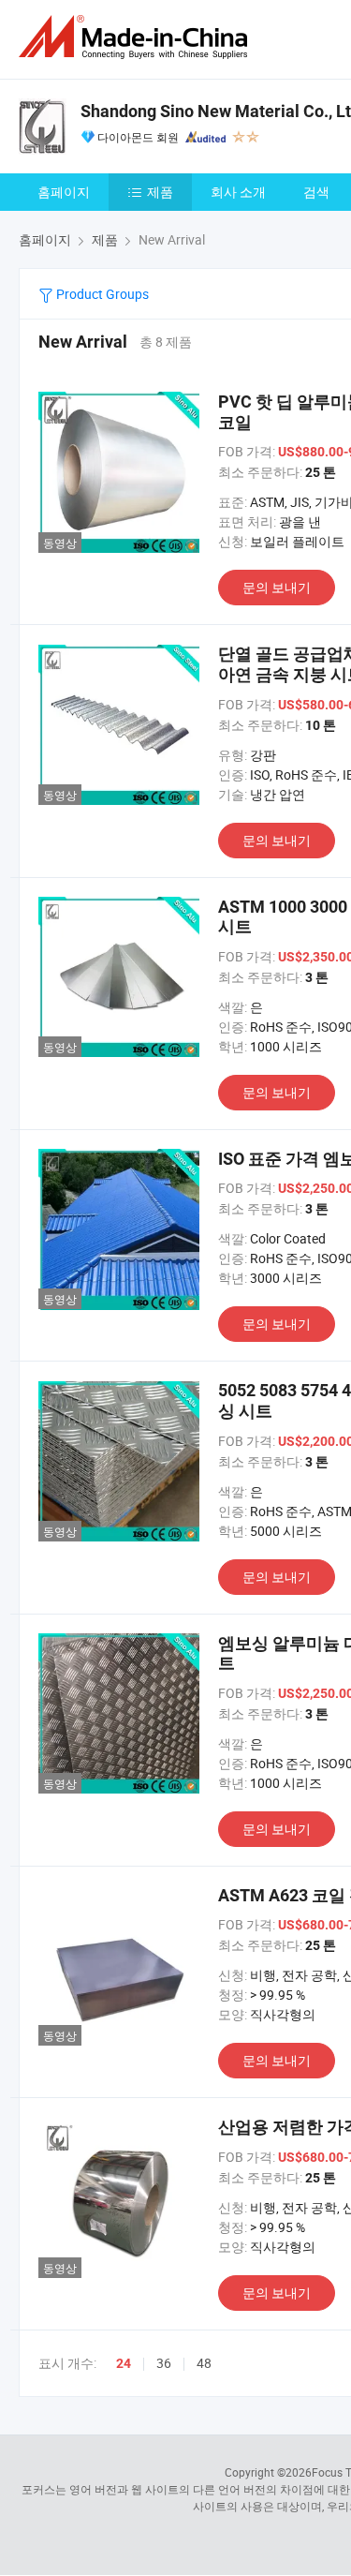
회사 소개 (238, 192)
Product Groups (101, 294)
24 (124, 2363)
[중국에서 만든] (137, 37)
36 (164, 2363)
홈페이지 (64, 192)
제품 (160, 192)
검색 (316, 192)
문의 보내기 (277, 587)
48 (204, 2363)
